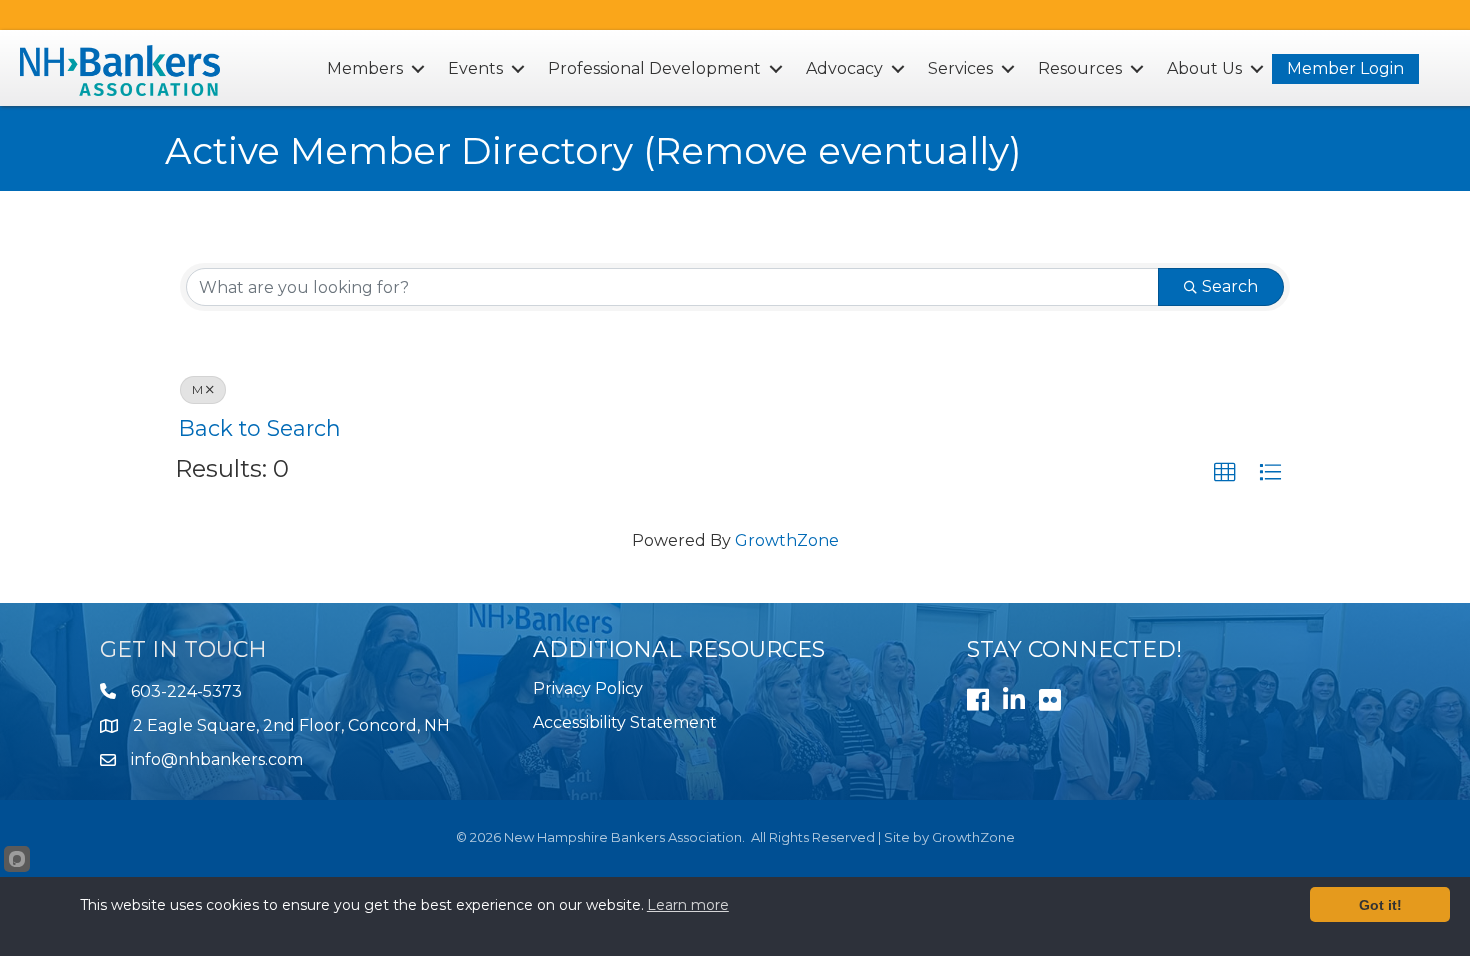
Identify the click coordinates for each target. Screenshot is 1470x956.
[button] (1225, 473)
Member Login (1345, 68)
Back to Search (260, 428)
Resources (1080, 68)
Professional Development (654, 68)
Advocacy (844, 68)
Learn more (688, 905)
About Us (1204, 68)
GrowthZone (787, 540)
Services (960, 68)
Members (365, 68)
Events (475, 68)
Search (1230, 286)
